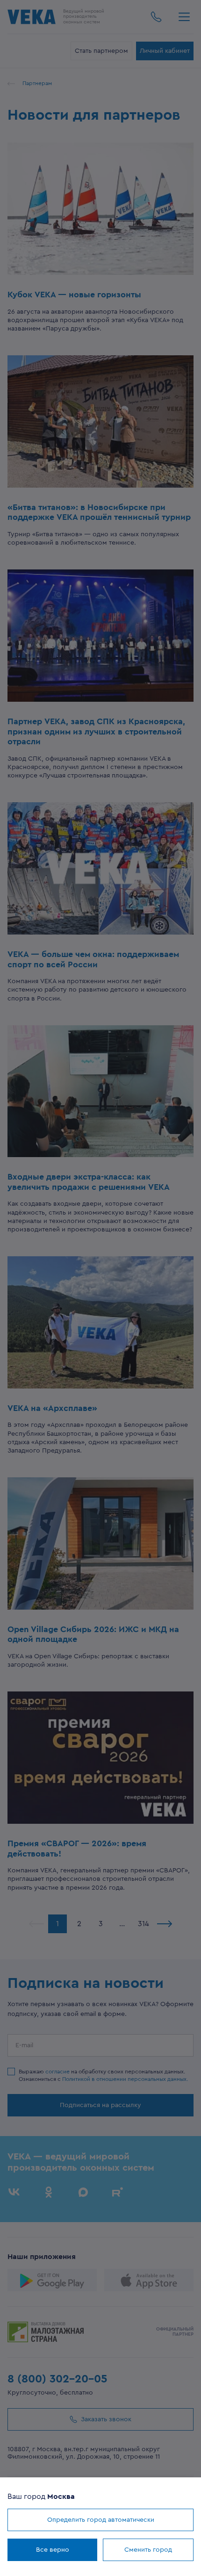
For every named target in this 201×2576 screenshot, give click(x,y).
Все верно (53, 2550)
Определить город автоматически (101, 2520)
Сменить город (148, 2550)
